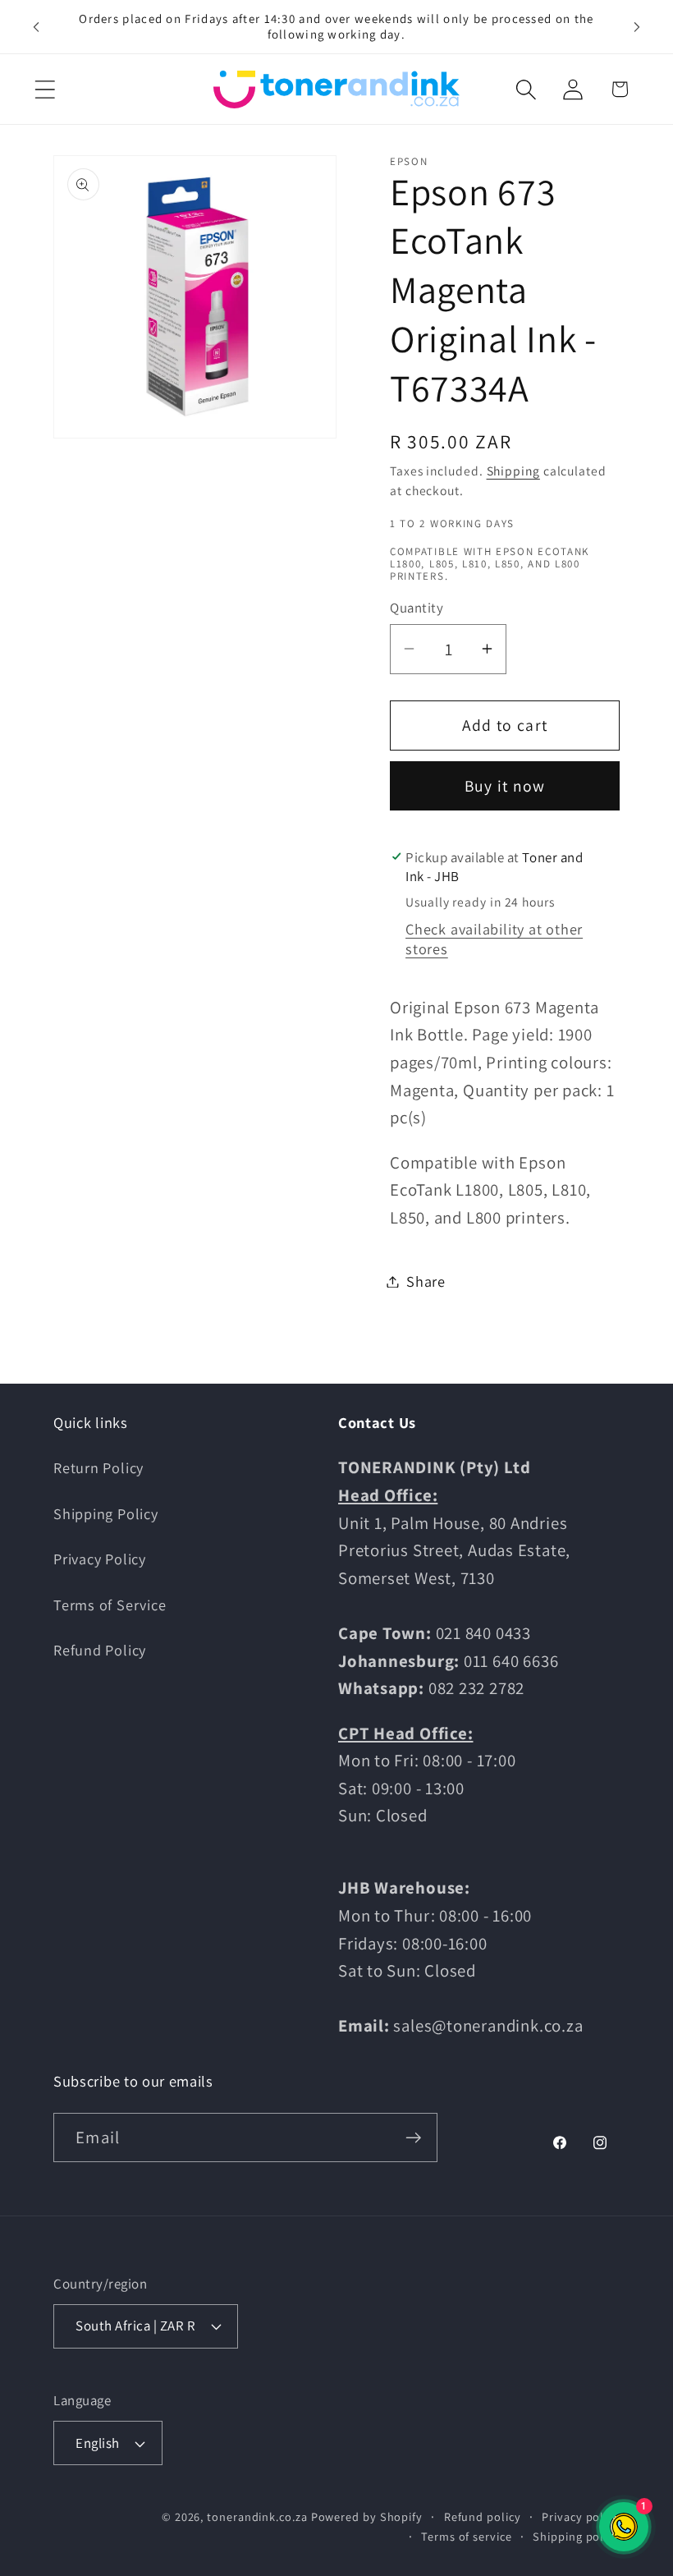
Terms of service (467, 2536)
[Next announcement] (637, 26)
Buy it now (505, 786)
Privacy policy (581, 2516)
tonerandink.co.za (257, 2516)
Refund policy (483, 2516)
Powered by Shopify (367, 2516)
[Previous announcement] (36, 26)
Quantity (417, 608)
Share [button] (426, 1281)
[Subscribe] (413, 2138)
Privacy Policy (100, 1559)
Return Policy (98, 1467)
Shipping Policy (106, 1513)
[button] (45, 89)
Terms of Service (110, 1605)
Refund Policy (100, 1650)
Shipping (513, 471)
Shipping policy (576, 2536)
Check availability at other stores (494, 939)
